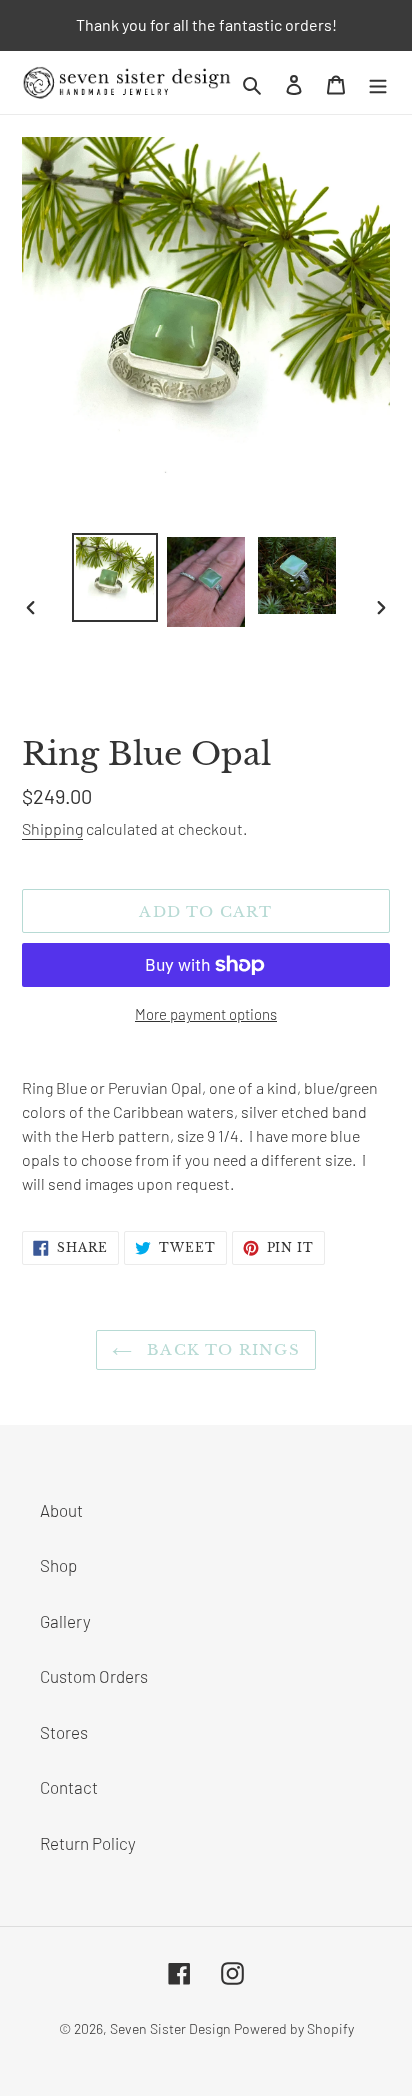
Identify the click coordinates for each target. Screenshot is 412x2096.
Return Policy (88, 1843)
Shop (58, 1565)
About (61, 1510)
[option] (115, 577)
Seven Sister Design (170, 2028)
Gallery (65, 1621)
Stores (64, 1732)
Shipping (52, 828)
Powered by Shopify (294, 2028)
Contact (69, 1787)
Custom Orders (94, 1676)
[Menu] (378, 83)
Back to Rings (221, 1349)
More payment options (206, 1014)
